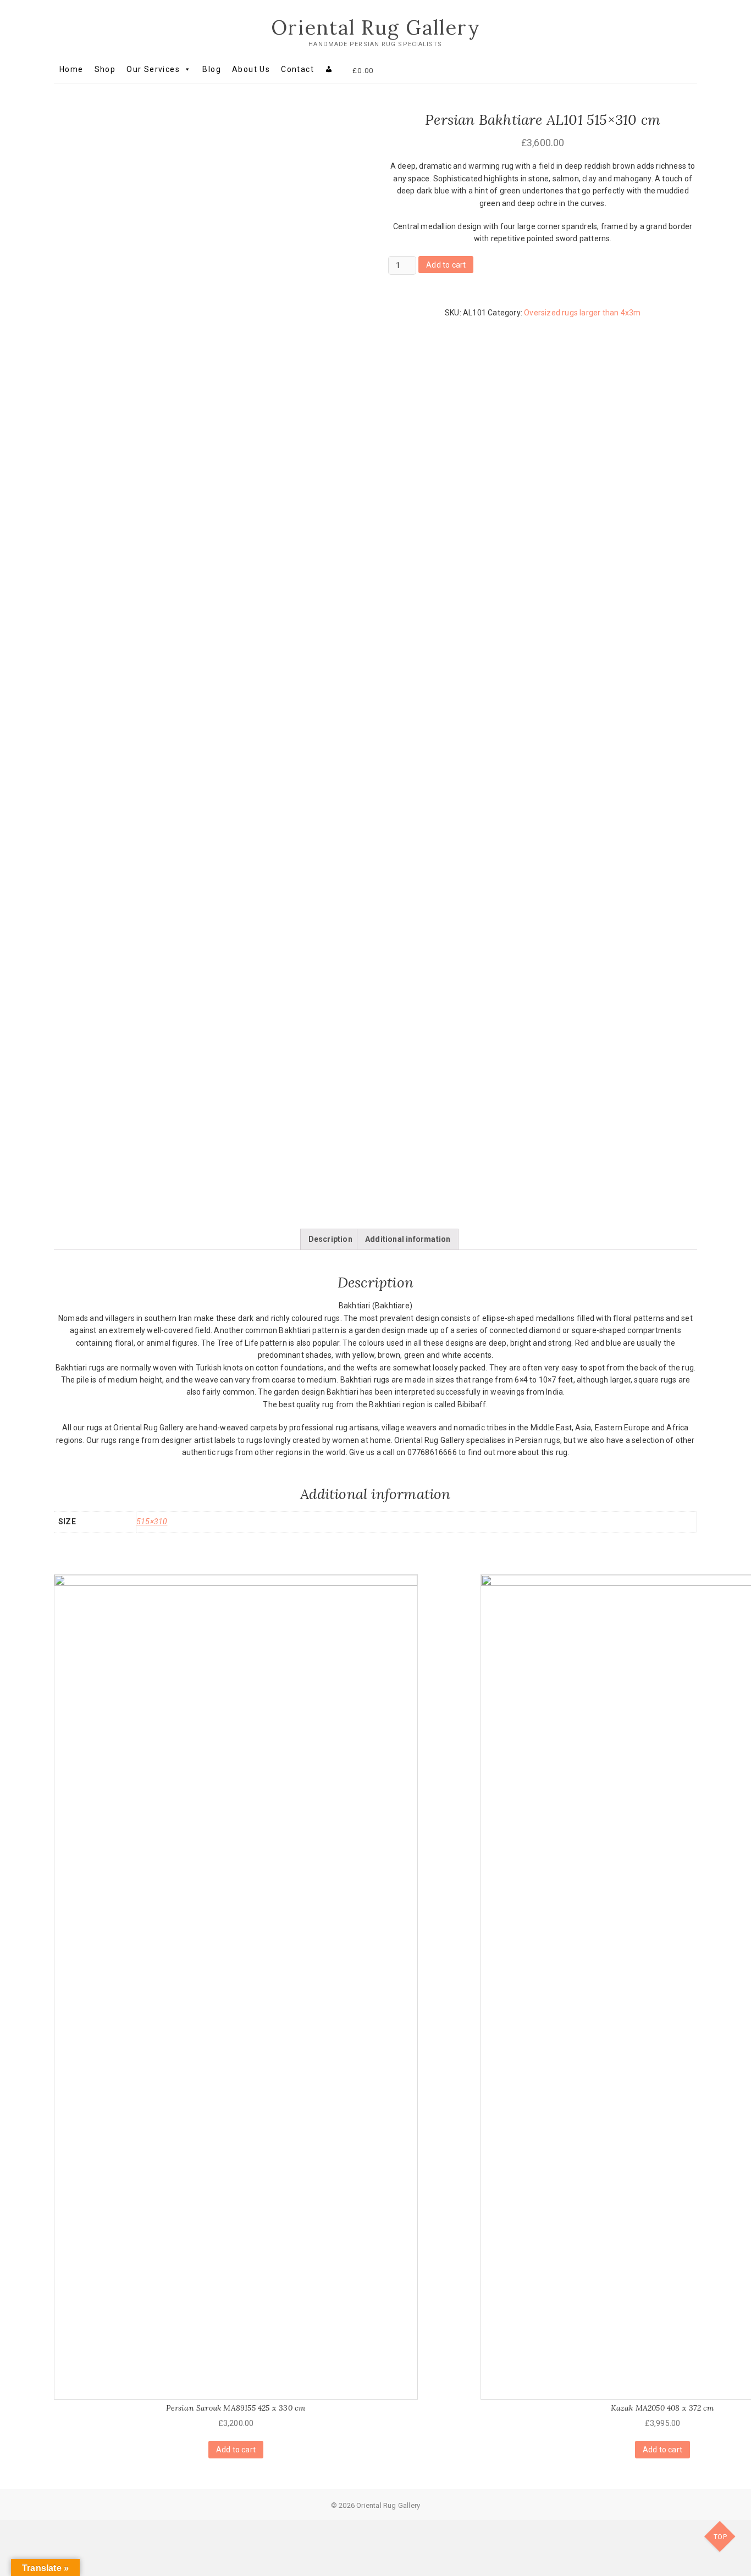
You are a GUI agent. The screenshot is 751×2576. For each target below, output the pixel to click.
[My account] (329, 69)
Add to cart (446, 265)
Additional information (408, 1239)
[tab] (330, 1239)
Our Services (153, 69)
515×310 (152, 1522)
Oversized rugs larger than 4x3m (582, 313)
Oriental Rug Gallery (376, 27)
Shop (105, 69)
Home (71, 69)
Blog (212, 69)
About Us (251, 69)
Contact (297, 69)
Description (330, 1239)
